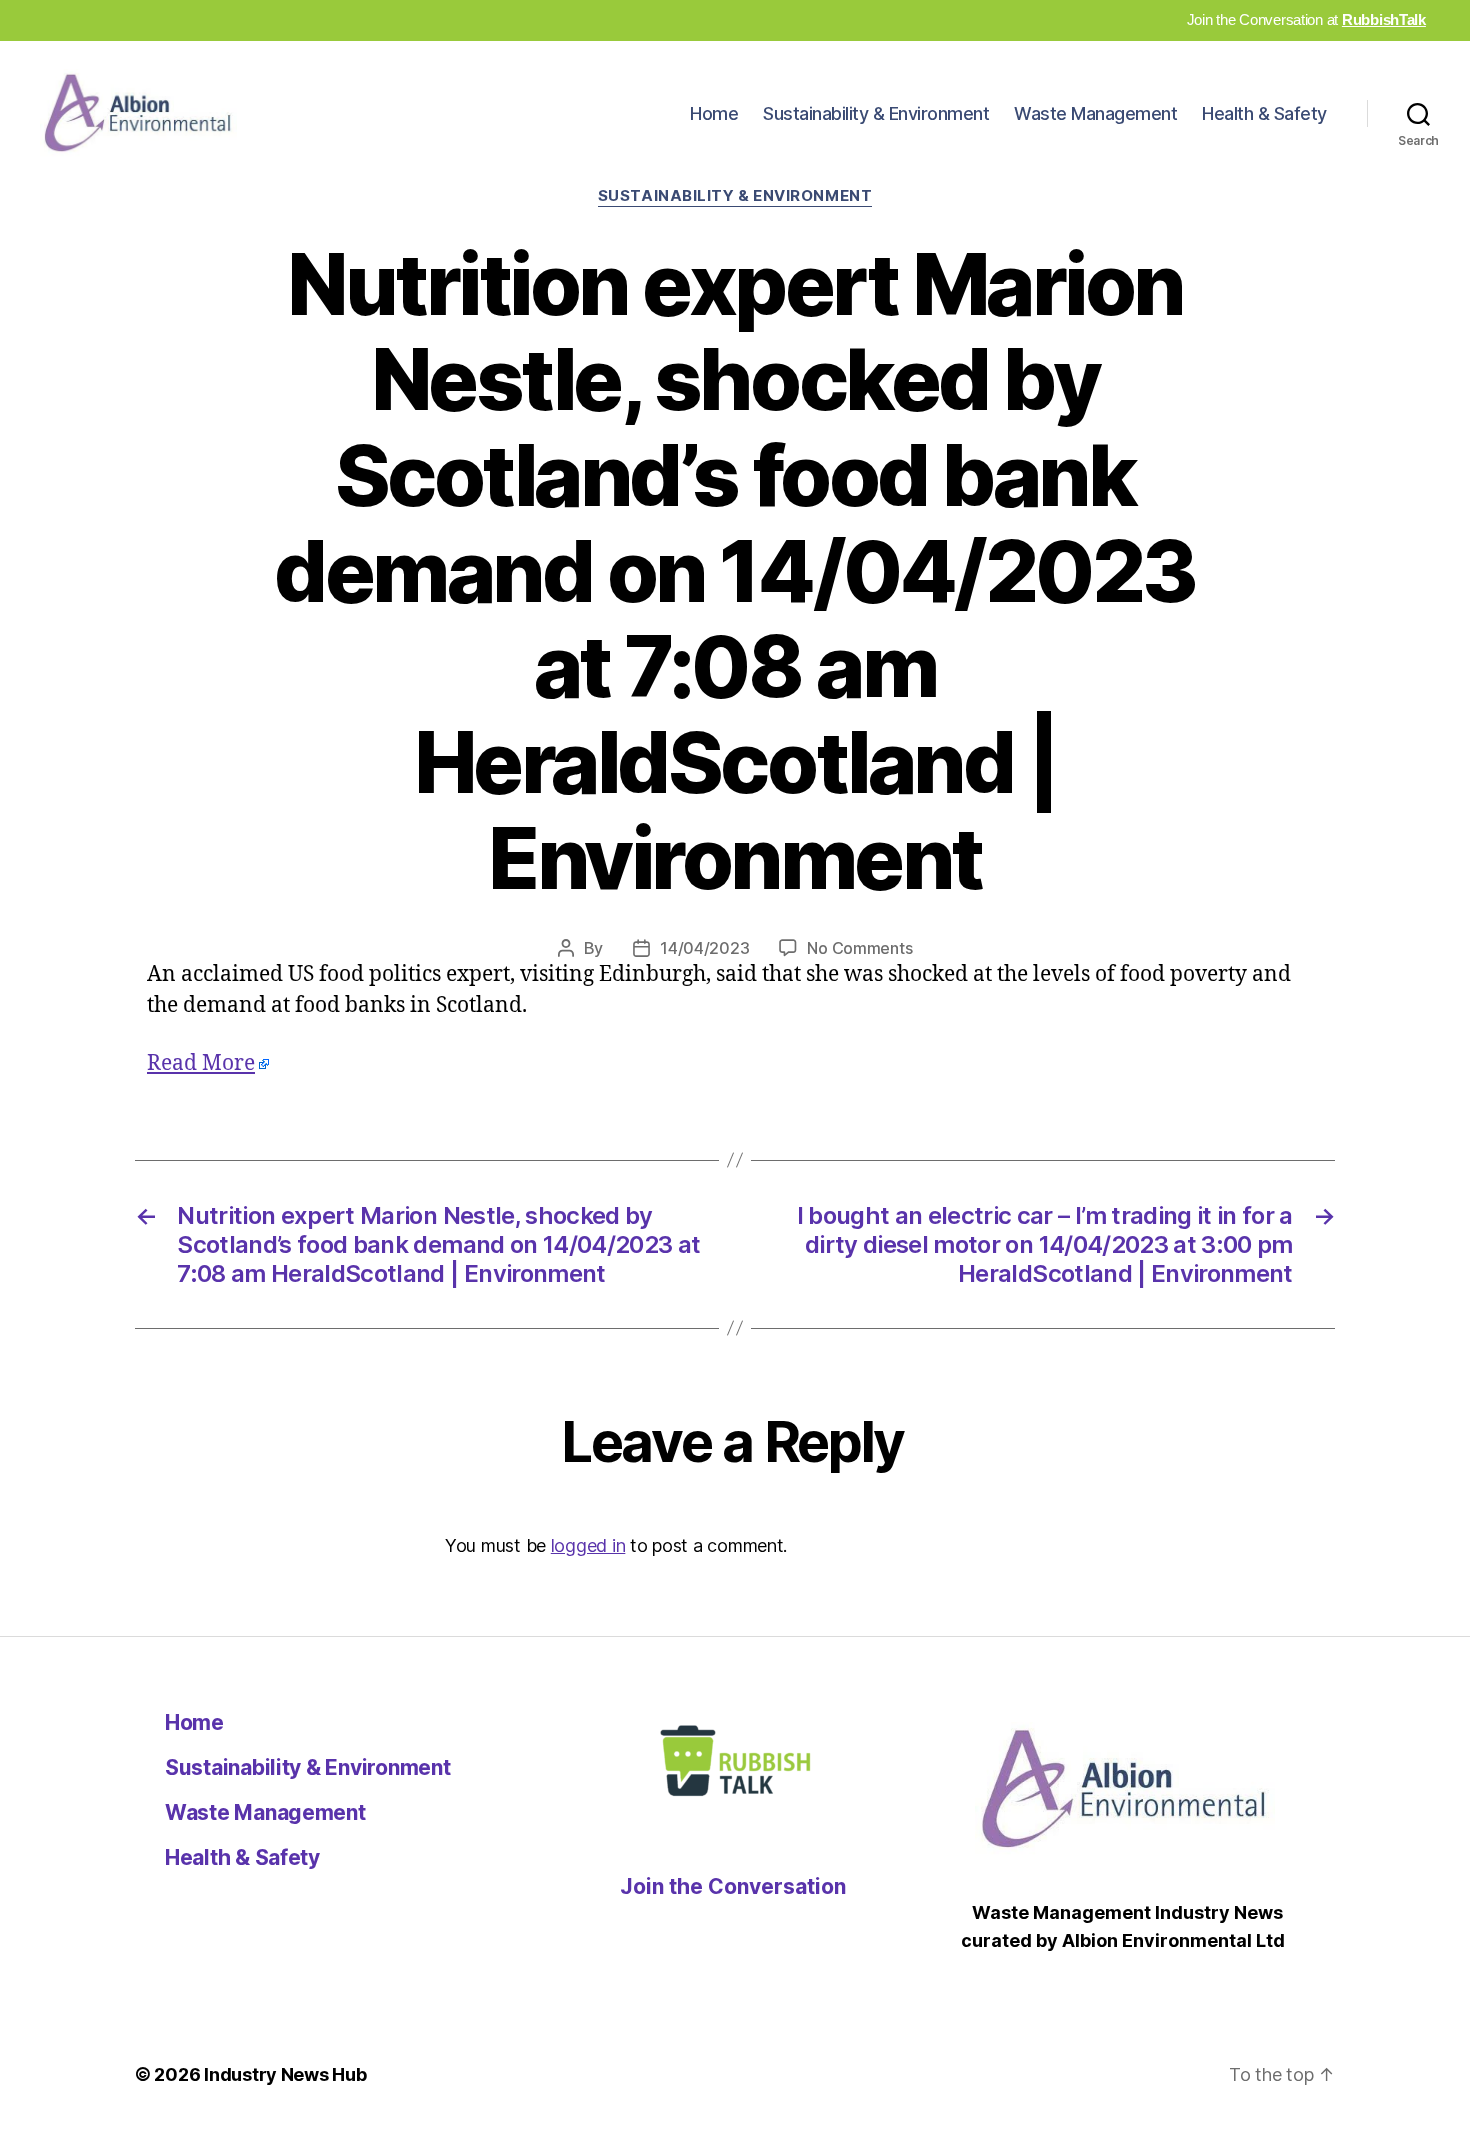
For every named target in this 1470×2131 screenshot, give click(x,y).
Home (714, 113)
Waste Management (1095, 113)
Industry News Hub (285, 2074)
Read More (201, 1063)
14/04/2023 (704, 948)
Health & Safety (1264, 113)
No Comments (859, 948)
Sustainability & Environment (876, 113)
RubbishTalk (1384, 19)
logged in (588, 1545)
